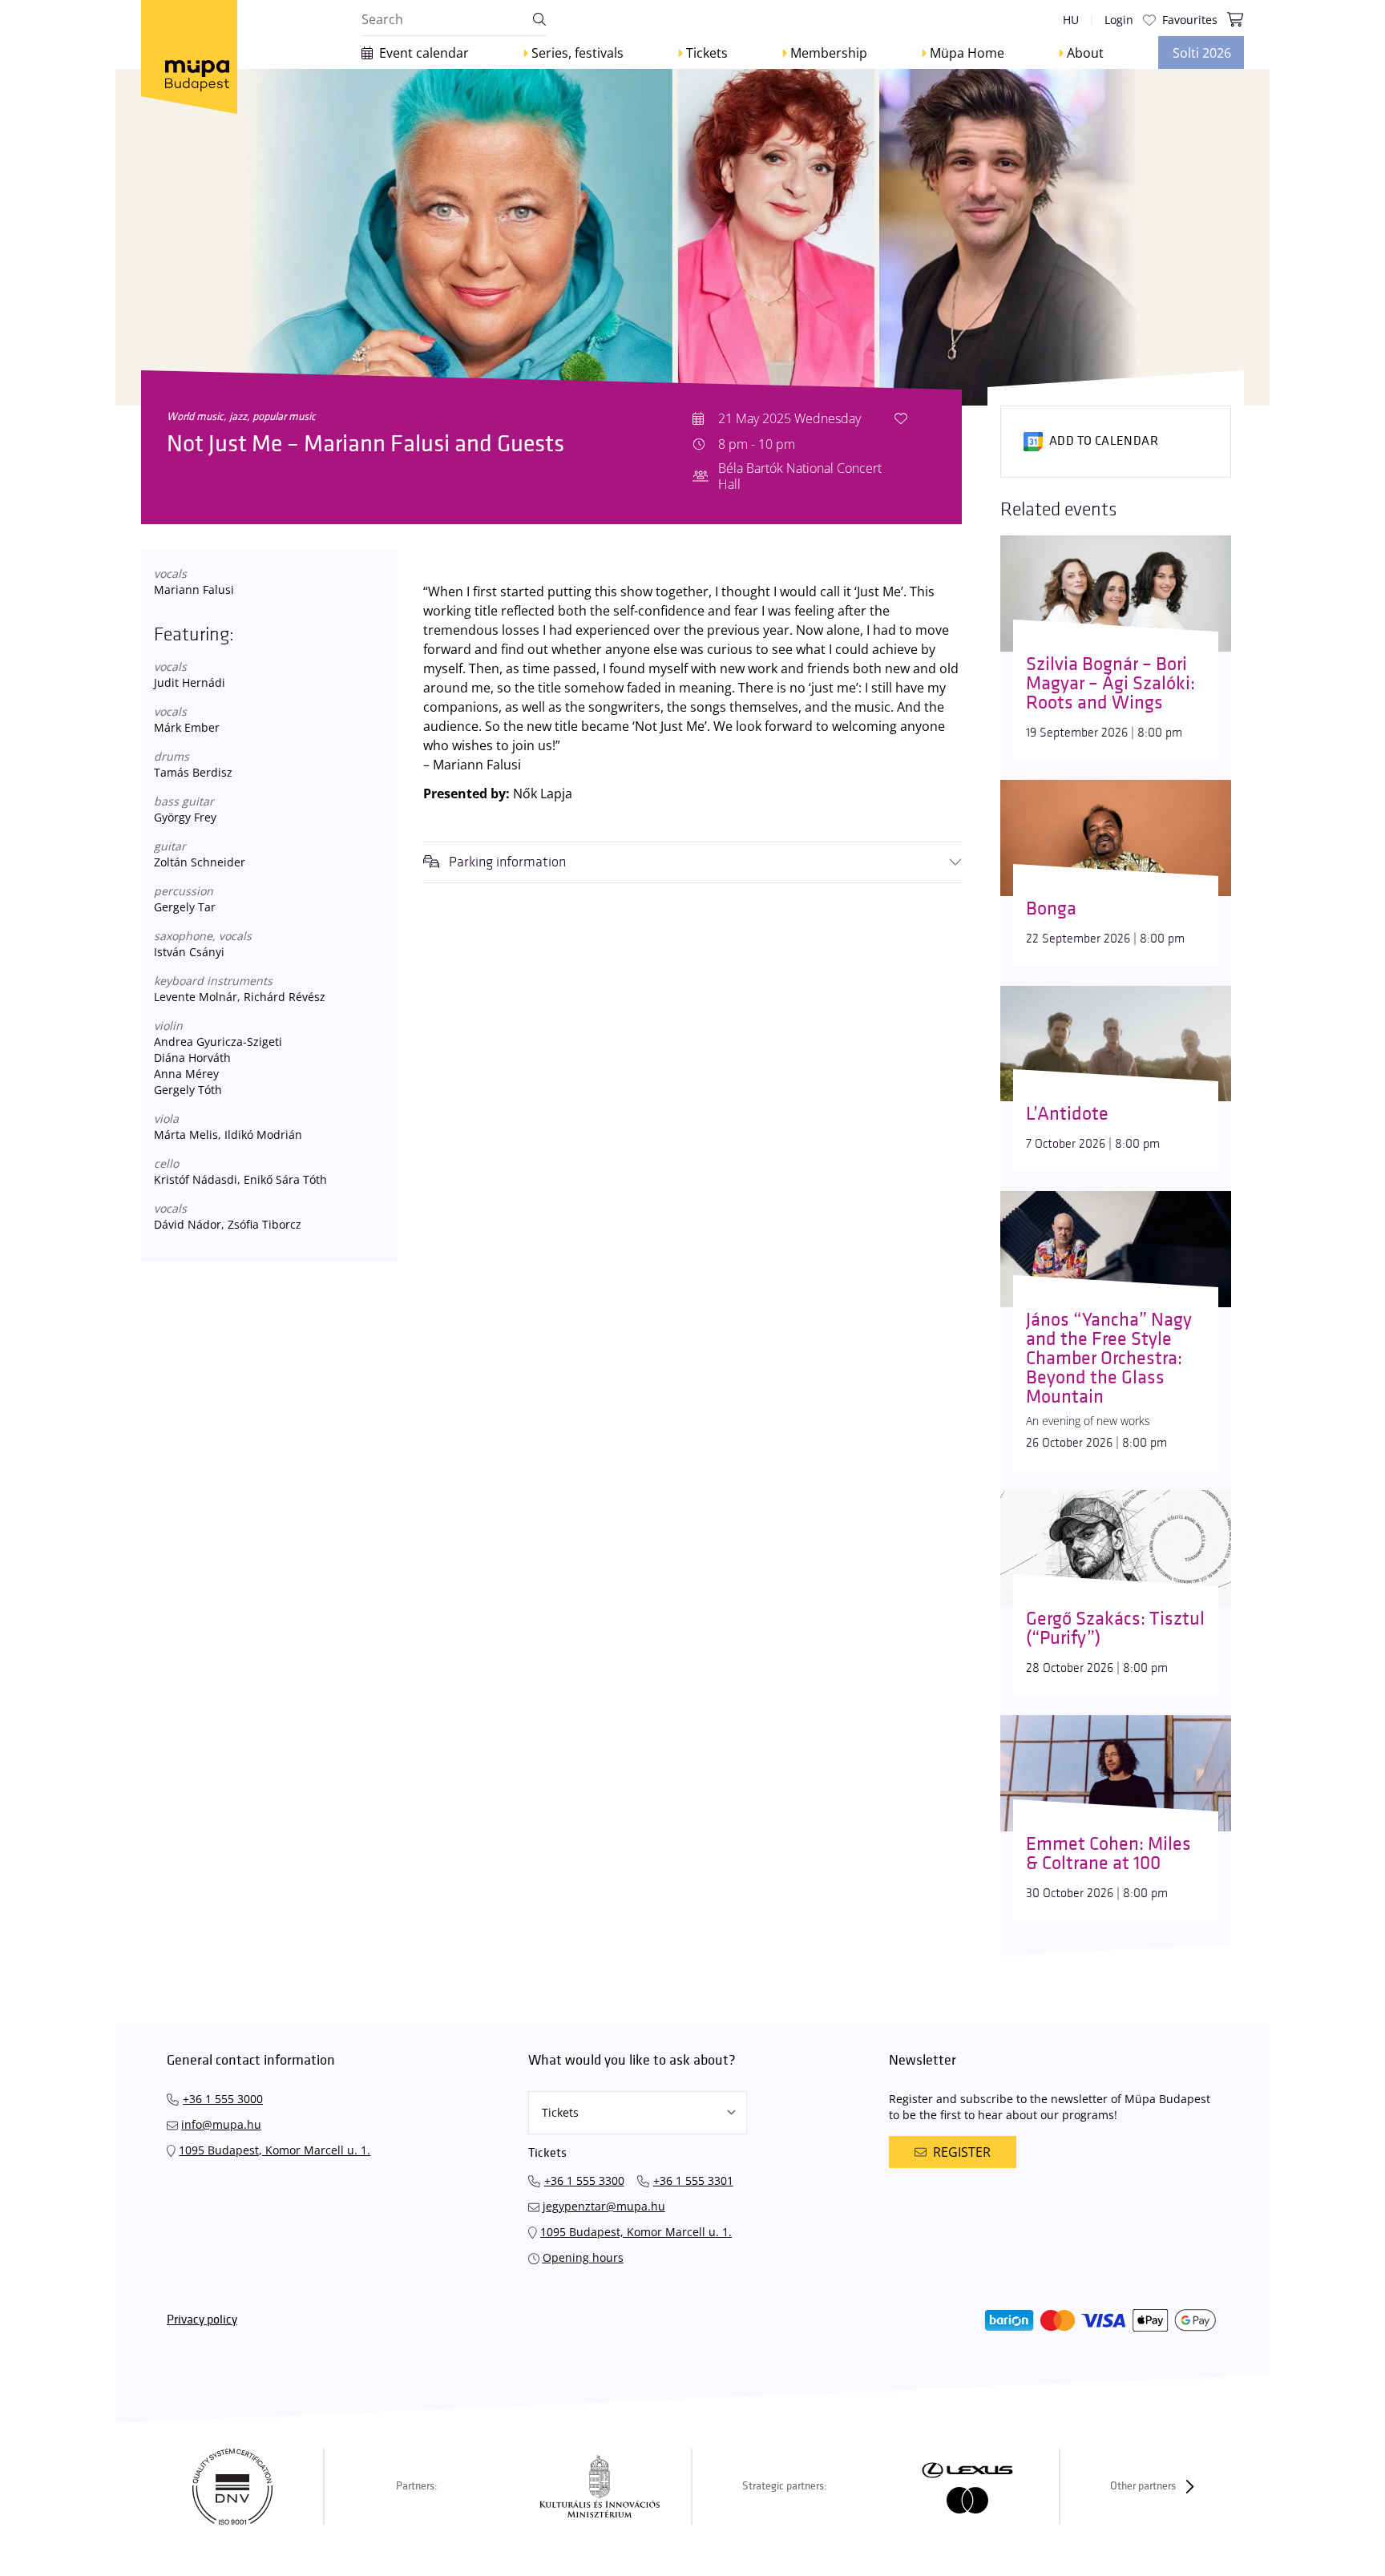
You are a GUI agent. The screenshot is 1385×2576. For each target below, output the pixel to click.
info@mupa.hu (221, 2124)
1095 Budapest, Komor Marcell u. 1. (275, 2150)
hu (1071, 20)
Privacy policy (202, 2320)
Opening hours (583, 2257)
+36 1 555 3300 (584, 2180)
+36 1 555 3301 (693, 2180)
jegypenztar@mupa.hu (604, 2206)
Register (962, 2152)
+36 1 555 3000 (223, 2099)
